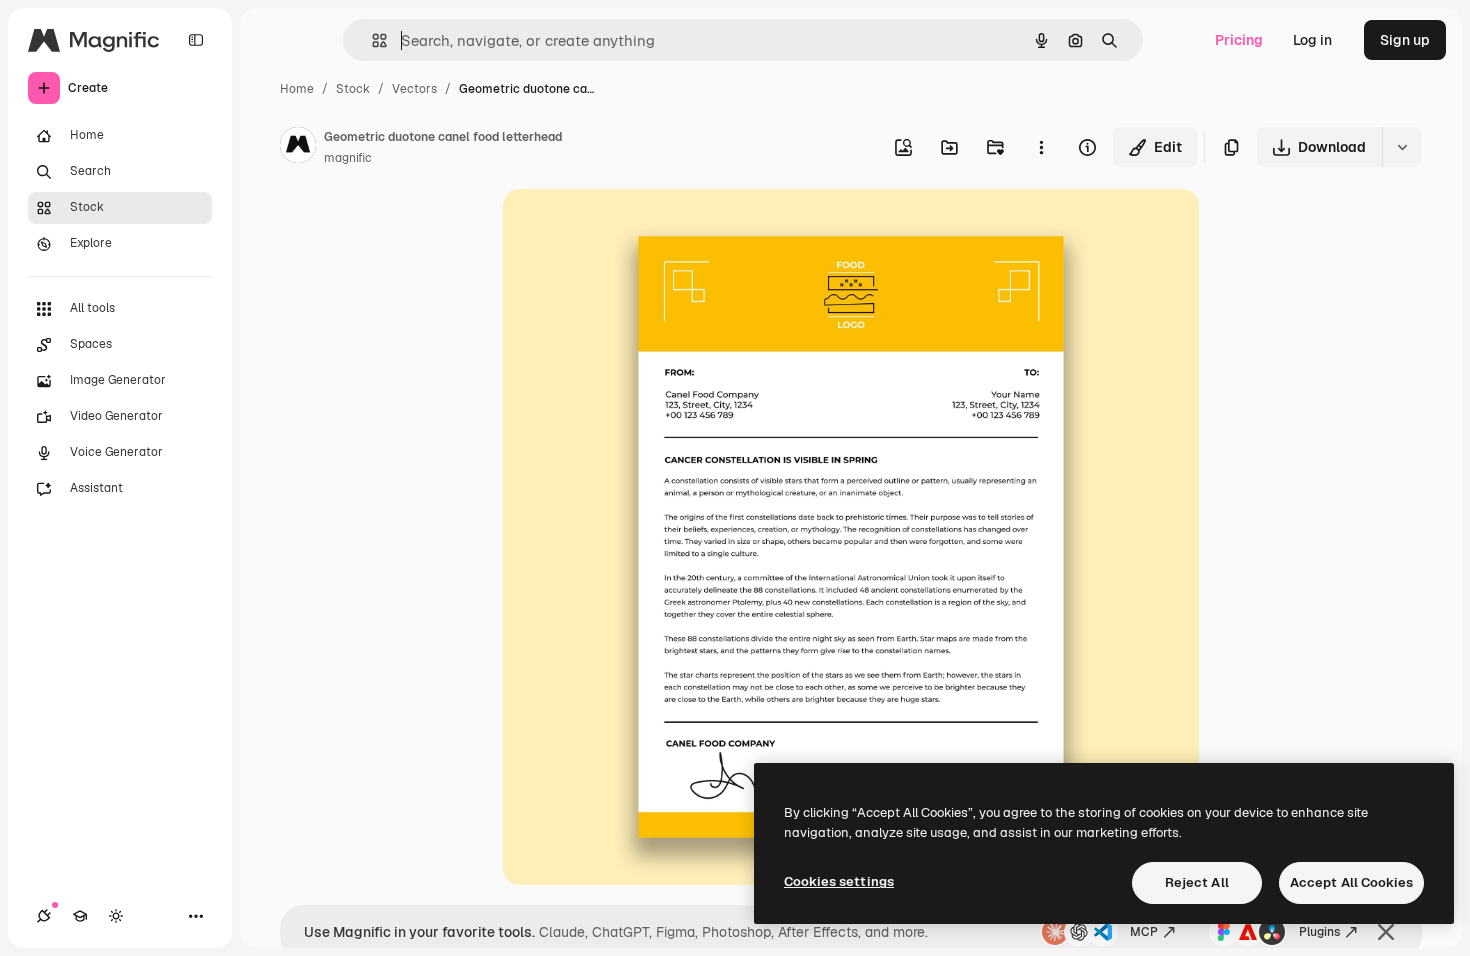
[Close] (1386, 932)
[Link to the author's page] (298, 148)
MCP (1144, 932)
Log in (1312, 40)
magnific (348, 158)
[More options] (1041, 147)
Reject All (1197, 882)
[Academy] (80, 916)
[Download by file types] (1402, 147)
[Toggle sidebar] (196, 40)
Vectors (414, 89)
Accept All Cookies (1351, 882)
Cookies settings (839, 881)
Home (297, 89)
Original (631, 227)
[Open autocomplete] (371, 40)
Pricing (1239, 40)
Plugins (1319, 932)
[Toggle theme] (116, 916)
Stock (353, 89)
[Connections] (44, 916)
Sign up (1405, 40)
